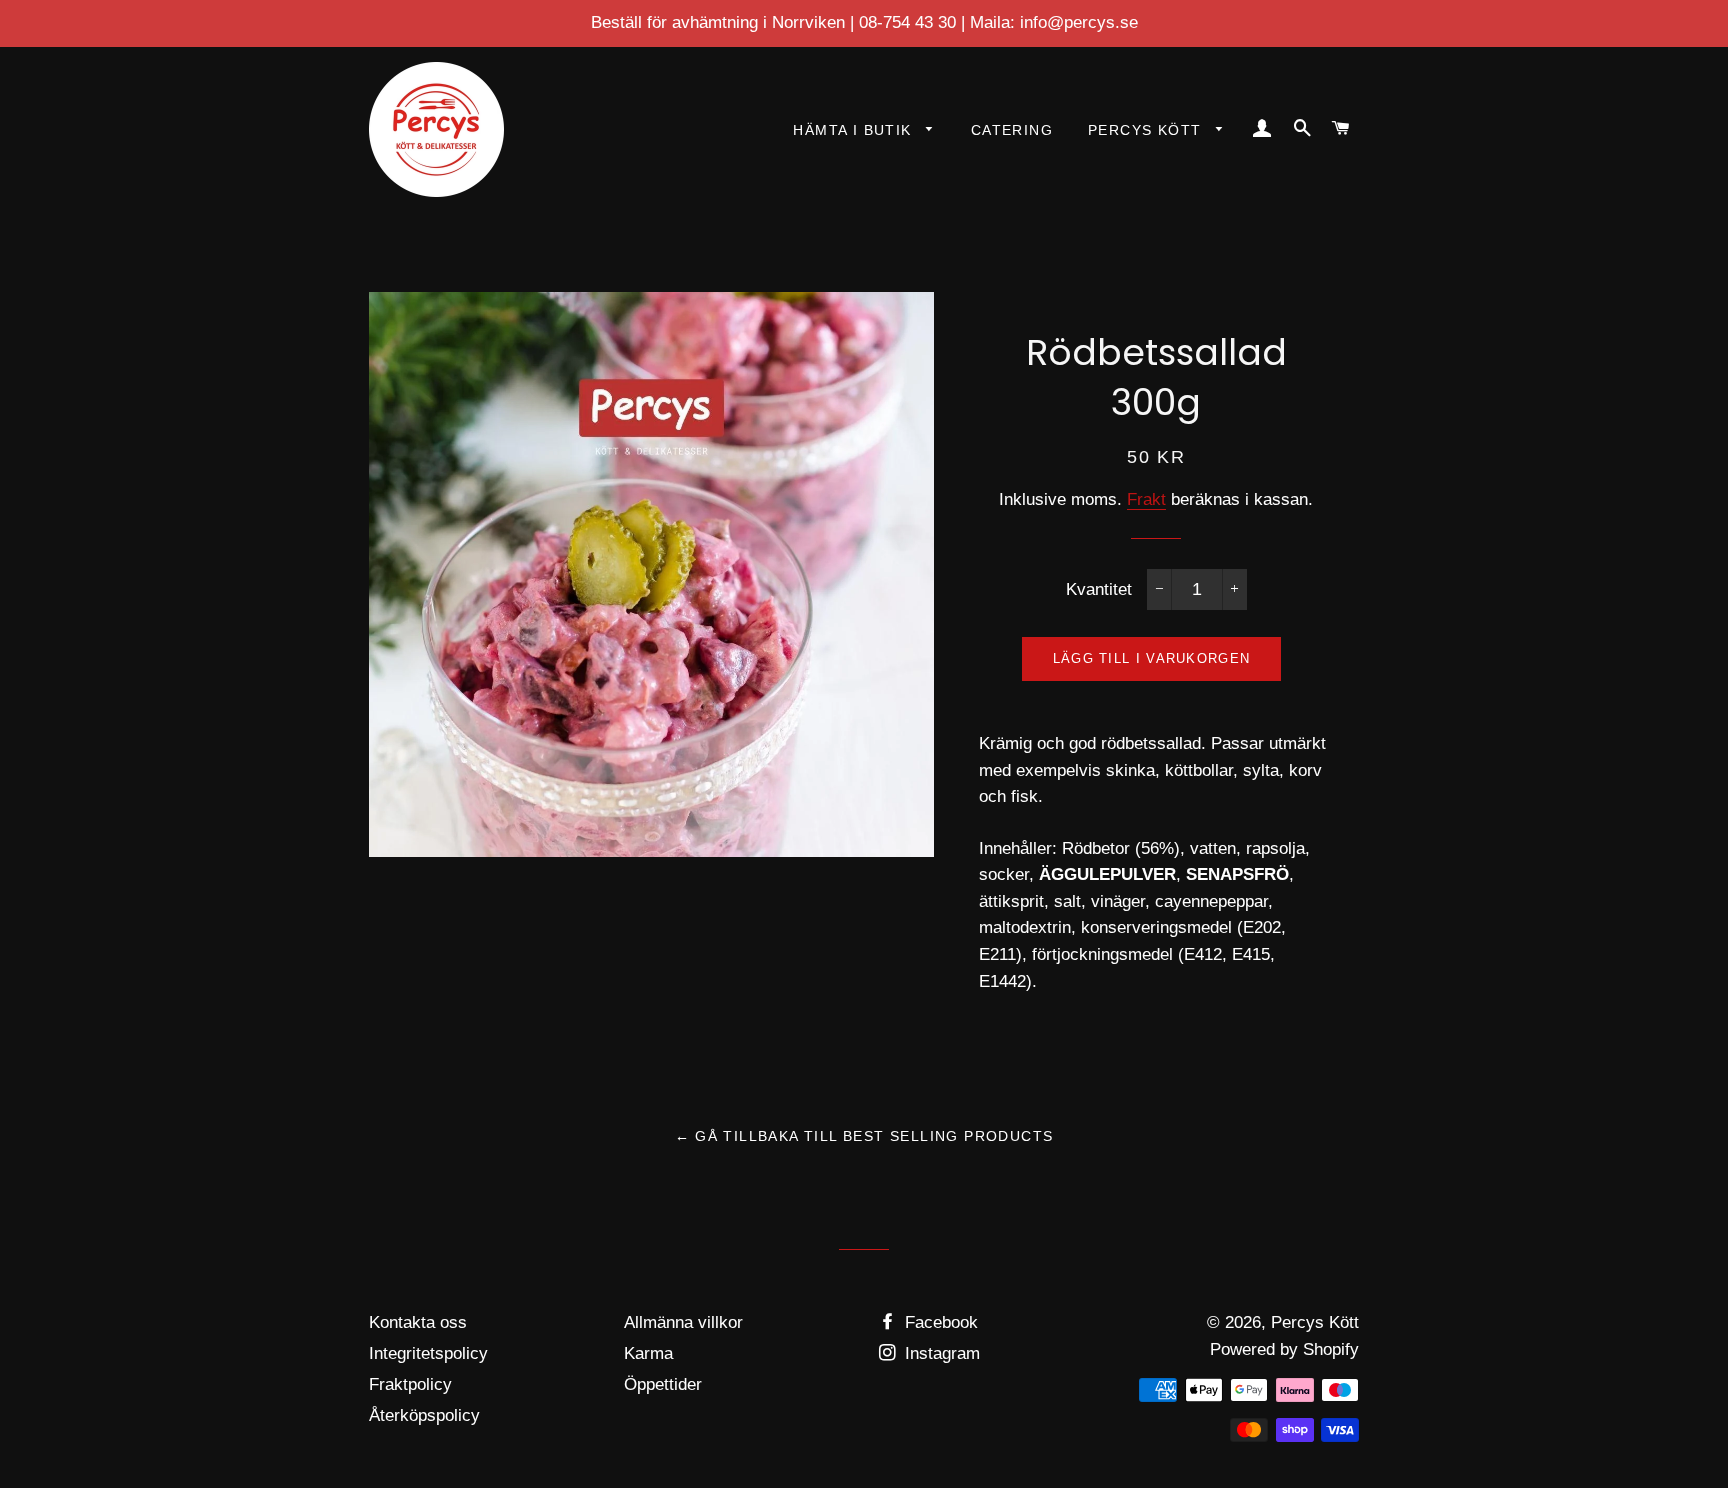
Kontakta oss (418, 1322)
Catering (1012, 130)
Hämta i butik (855, 130)
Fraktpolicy (410, 1384)
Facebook (939, 1322)
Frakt (1146, 499)
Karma (648, 1353)
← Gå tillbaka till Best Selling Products (864, 1136)
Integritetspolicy (428, 1353)
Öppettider (663, 1384)
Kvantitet (1099, 589)
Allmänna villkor (683, 1322)
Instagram (940, 1353)
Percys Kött (1147, 130)
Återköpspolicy (424, 1415)
